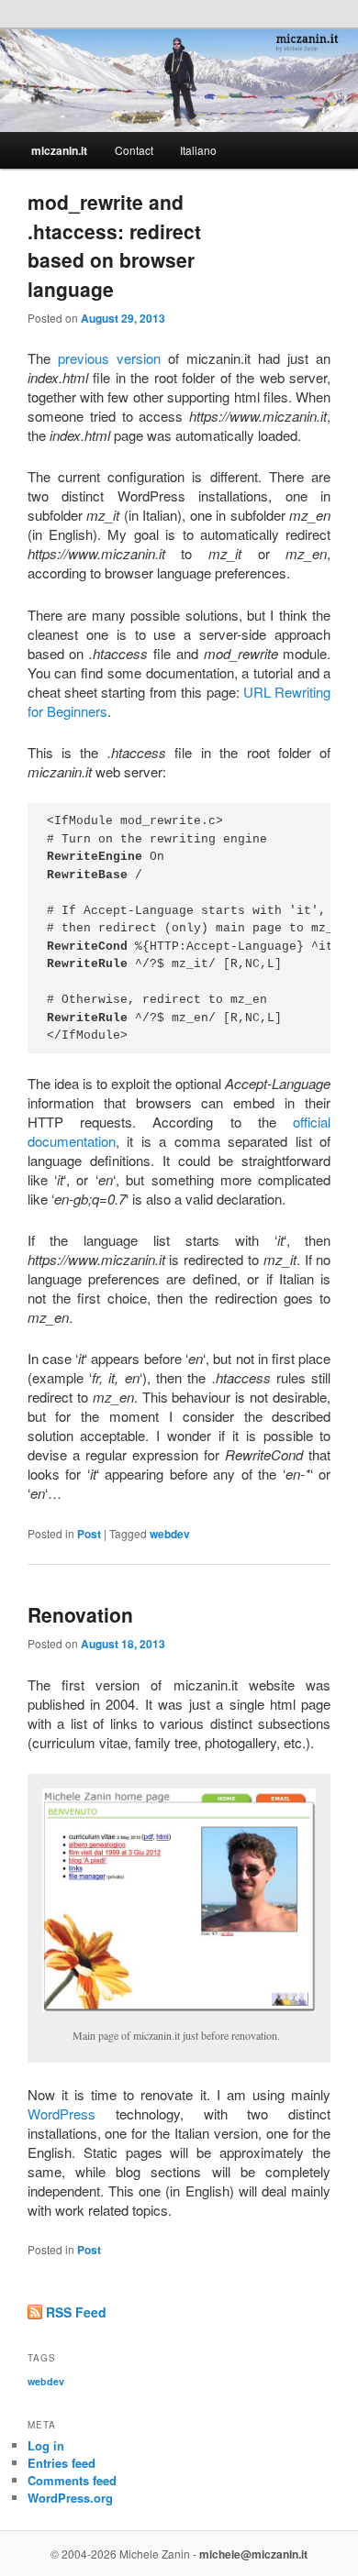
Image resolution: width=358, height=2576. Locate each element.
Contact (134, 150)
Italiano (198, 150)
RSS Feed (76, 2312)
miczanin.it (59, 150)
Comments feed (72, 2480)
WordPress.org (70, 2498)
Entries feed (62, 2463)
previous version (109, 358)
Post (89, 1534)
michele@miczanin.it (253, 2554)
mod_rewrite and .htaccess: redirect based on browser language (114, 245)
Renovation (80, 1614)
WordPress (62, 2114)
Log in (46, 2445)
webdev (170, 1534)
